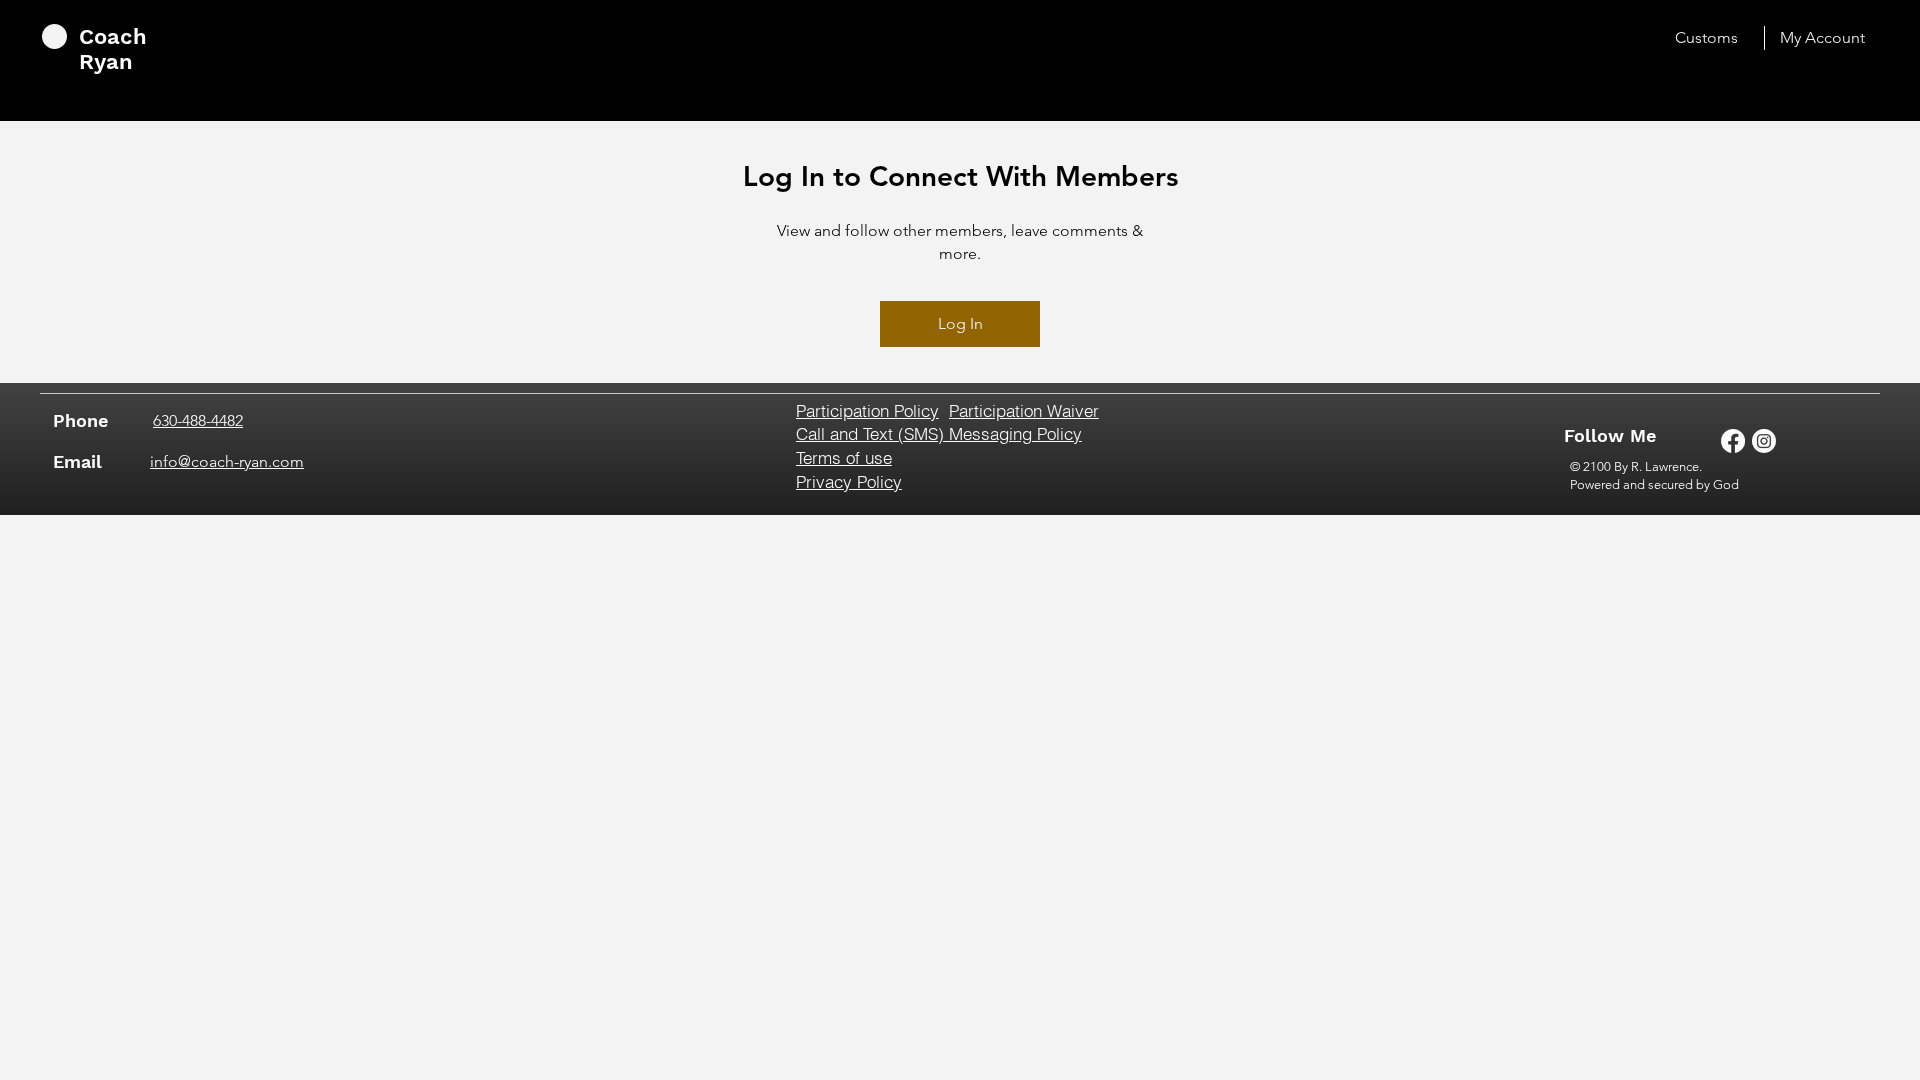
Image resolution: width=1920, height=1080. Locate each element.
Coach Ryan (113, 49)
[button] (902, 410)
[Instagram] (1764, 441)
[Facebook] (1733, 441)
